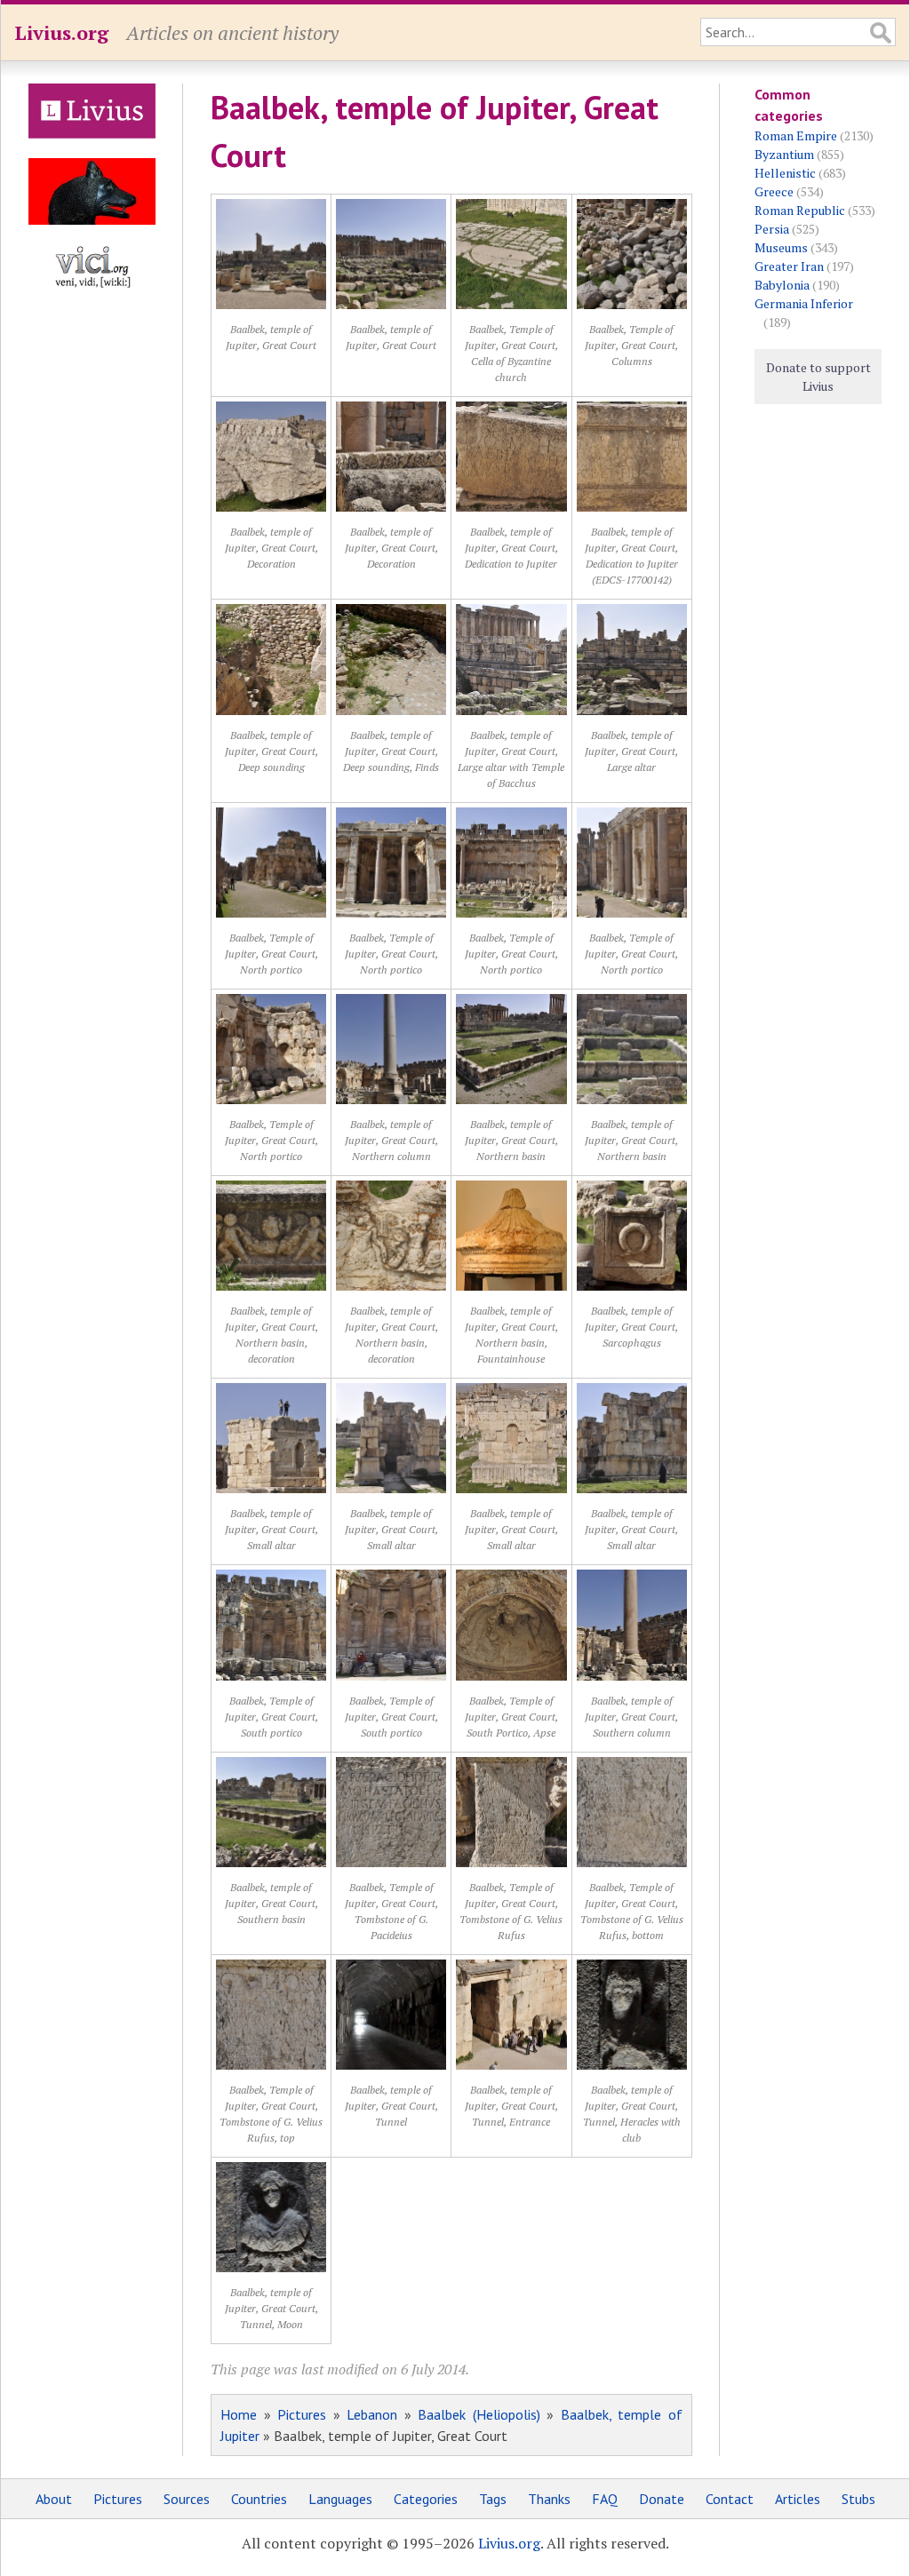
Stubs (858, 2499)
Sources (187, 2499)
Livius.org (61, 32)
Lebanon (372, 2414)
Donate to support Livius (818, 377)
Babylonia (782, 285)
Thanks (549, 2499)
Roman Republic (800, 210)
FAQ (605, 2499)
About (54, 2499)
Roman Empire (796, 135)
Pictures (302, 2414)
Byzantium (784, 154)
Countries (259, 2499)
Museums (781, 247)
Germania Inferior (804, 303)
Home (239, 2414)
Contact (730, 2499)
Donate (662, 2499)
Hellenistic (785, 173)
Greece (774, 191)
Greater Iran (789, 266)
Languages (340, 2499)
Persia (772, 229)
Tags (493, 2499)
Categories (426, 2499)
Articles (798, 2499)
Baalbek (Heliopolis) (479, 2414)
